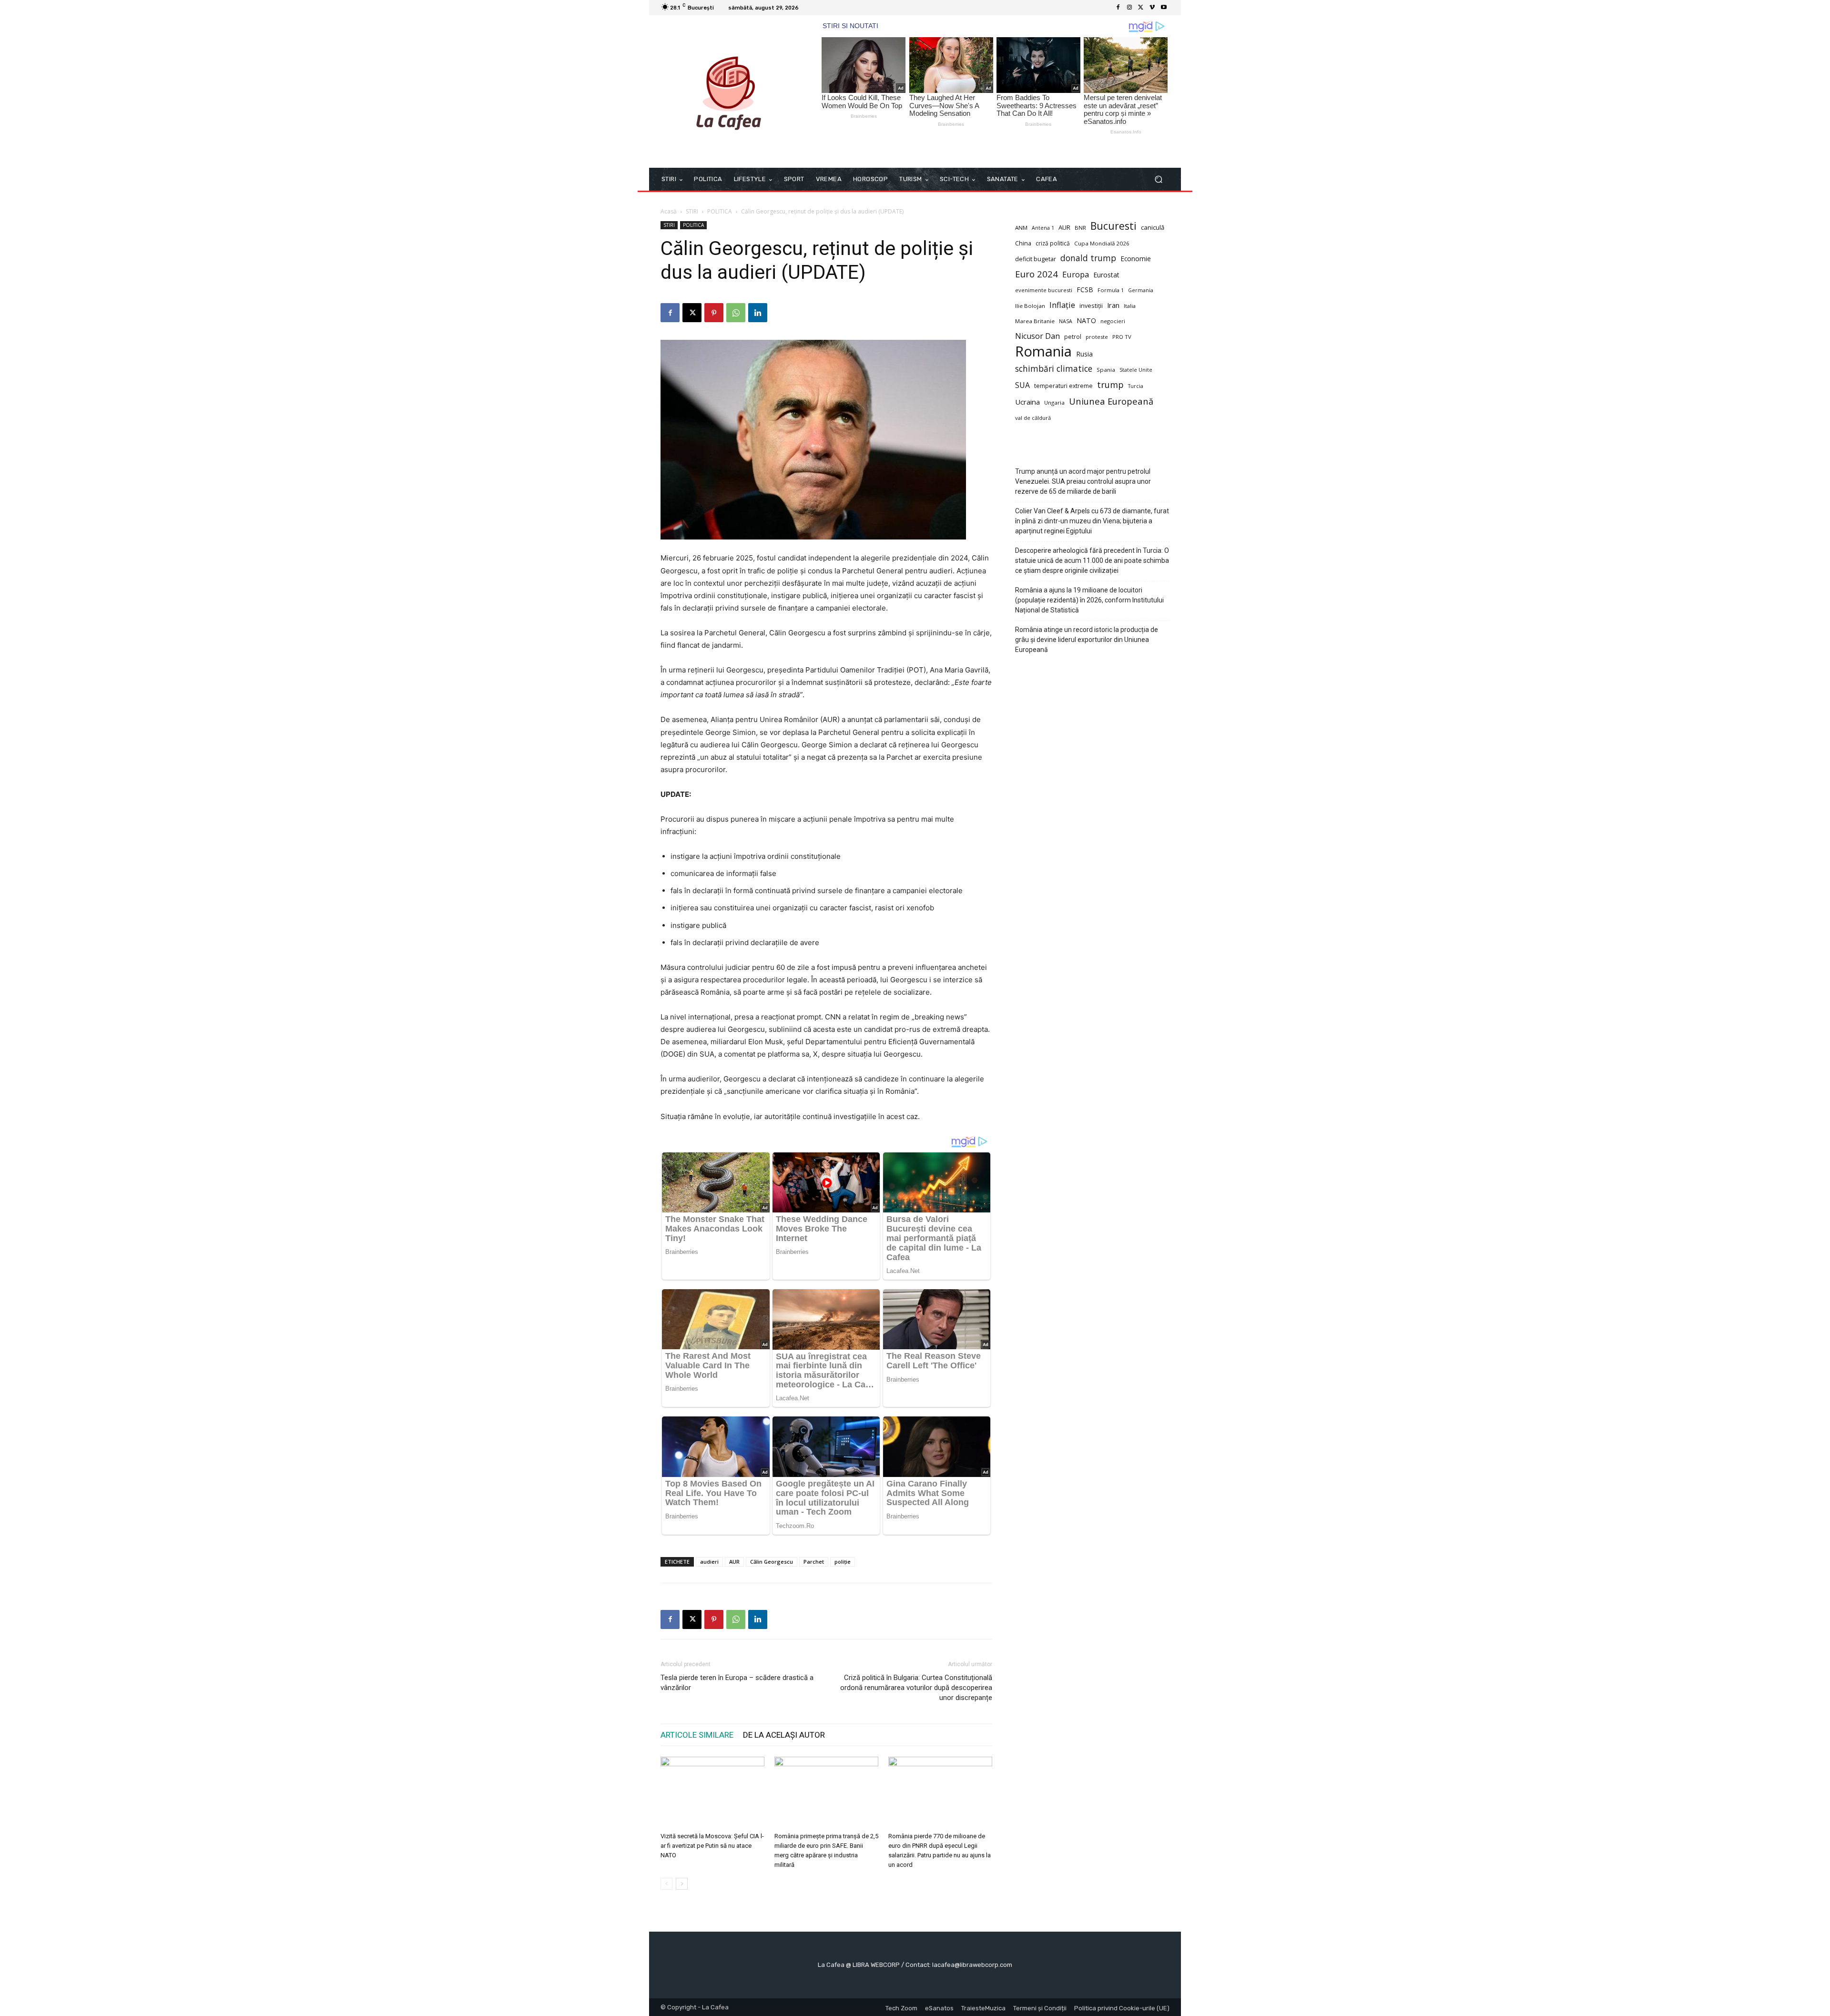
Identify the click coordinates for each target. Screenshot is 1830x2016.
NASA (1066, 321)
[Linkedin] (758, 313)
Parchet (814, 1562)
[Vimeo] (1152, 8)
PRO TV (1122, 337)
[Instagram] (1129, 8)
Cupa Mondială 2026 (1102, 243)
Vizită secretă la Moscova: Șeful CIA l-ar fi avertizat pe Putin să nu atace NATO (712, 1846)
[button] (1158, 179)
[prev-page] (666, 1884)
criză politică (1053, 243)
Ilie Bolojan (1030, 306)
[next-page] (682, 1884)
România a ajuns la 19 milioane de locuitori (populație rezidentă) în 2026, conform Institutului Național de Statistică (1089, 600)
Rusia (1084, 354)
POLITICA (720, 211)
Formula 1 (1111, 290)
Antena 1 (1043, 228)
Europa (1076, 274)
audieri (709, 1562)
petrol (1073, 337)
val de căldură (1033, 418)
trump (1110, 385)
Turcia (1136, 386)
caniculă (1153, 227)
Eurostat (1106, 275)
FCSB (1085, 290)
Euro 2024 (1037, 274)
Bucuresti (1113, 226)
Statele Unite (1136, 370)
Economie (1136, 259)
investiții (1091, 306)
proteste (1097, 337)
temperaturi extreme (1063, 386)
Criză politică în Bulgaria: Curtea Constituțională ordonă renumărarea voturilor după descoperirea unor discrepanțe (916, 1688)
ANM (1021, 228)
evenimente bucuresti (1044, 290)
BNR (1080, 228)
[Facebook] (1118, 8)
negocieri (1113, 321)
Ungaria (1054, 402)
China (1023, 243)
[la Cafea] (729, 92)
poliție (843, 1562)
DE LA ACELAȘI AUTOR (784, 1735)
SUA (1022, 385)
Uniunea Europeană (1111, 401)
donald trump (1088, 258)
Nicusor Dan (1037, 336)
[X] (1141, 8)
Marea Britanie (1035, 321)
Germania (1141, 290)
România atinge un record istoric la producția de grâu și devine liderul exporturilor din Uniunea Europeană (1087, 640)
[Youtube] (1164, 8)
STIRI (692, 211)
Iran (1113, 305)
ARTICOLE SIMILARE (697, 1735)
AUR (734, 1562)
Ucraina (1027, 402)
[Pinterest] (714, 313)
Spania (1106, 370)
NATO (1086, 321)
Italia (1130, 306)
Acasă (669, 211)
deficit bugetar (1036, 259)
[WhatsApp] (736, 313)
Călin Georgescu (772, 1562)
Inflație (1062, 305)
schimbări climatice (1054, 369)
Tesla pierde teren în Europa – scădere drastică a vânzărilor (737, 1683)
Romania (1043, 351)
